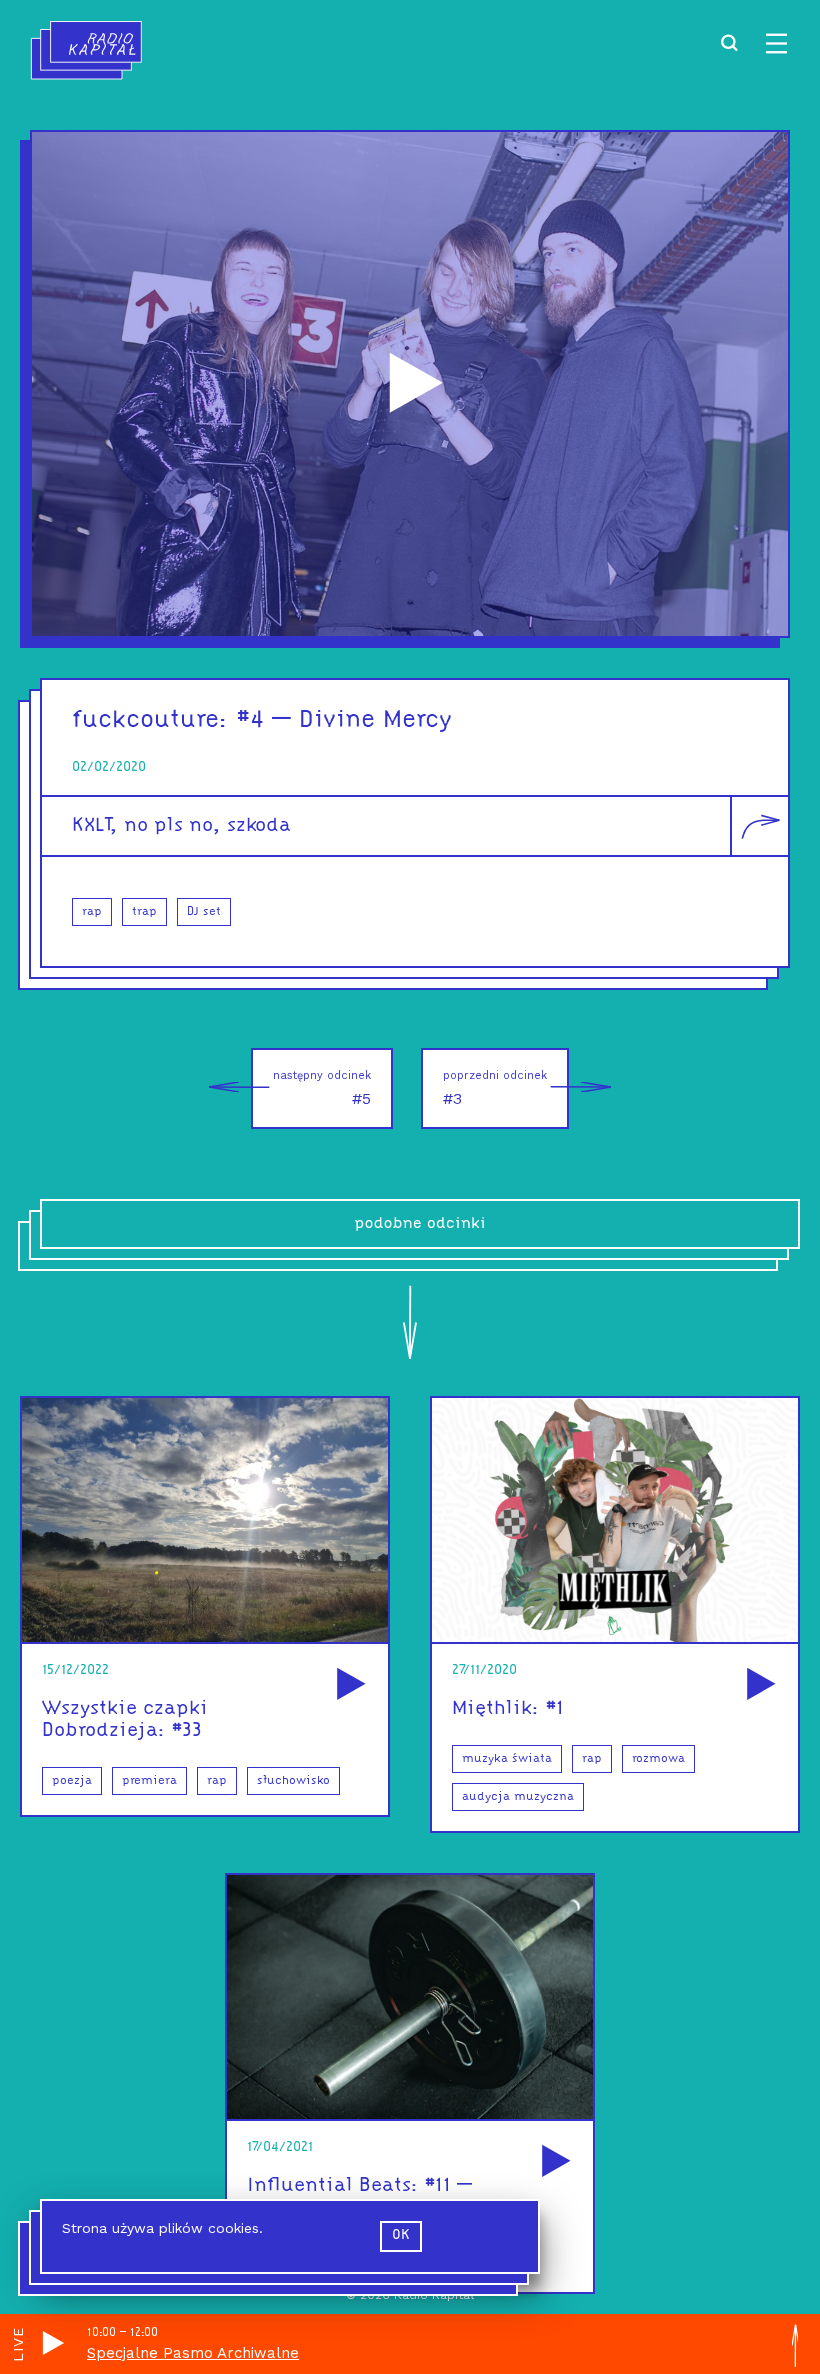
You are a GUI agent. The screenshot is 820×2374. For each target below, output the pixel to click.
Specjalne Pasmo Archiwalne (193, 2353)
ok (401, 2235)
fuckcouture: (150, 720)
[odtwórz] (348, 1685)
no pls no (168, 826)
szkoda (259, 826)
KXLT (91, 826)
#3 (495, 1088)
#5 (322, 1088)
